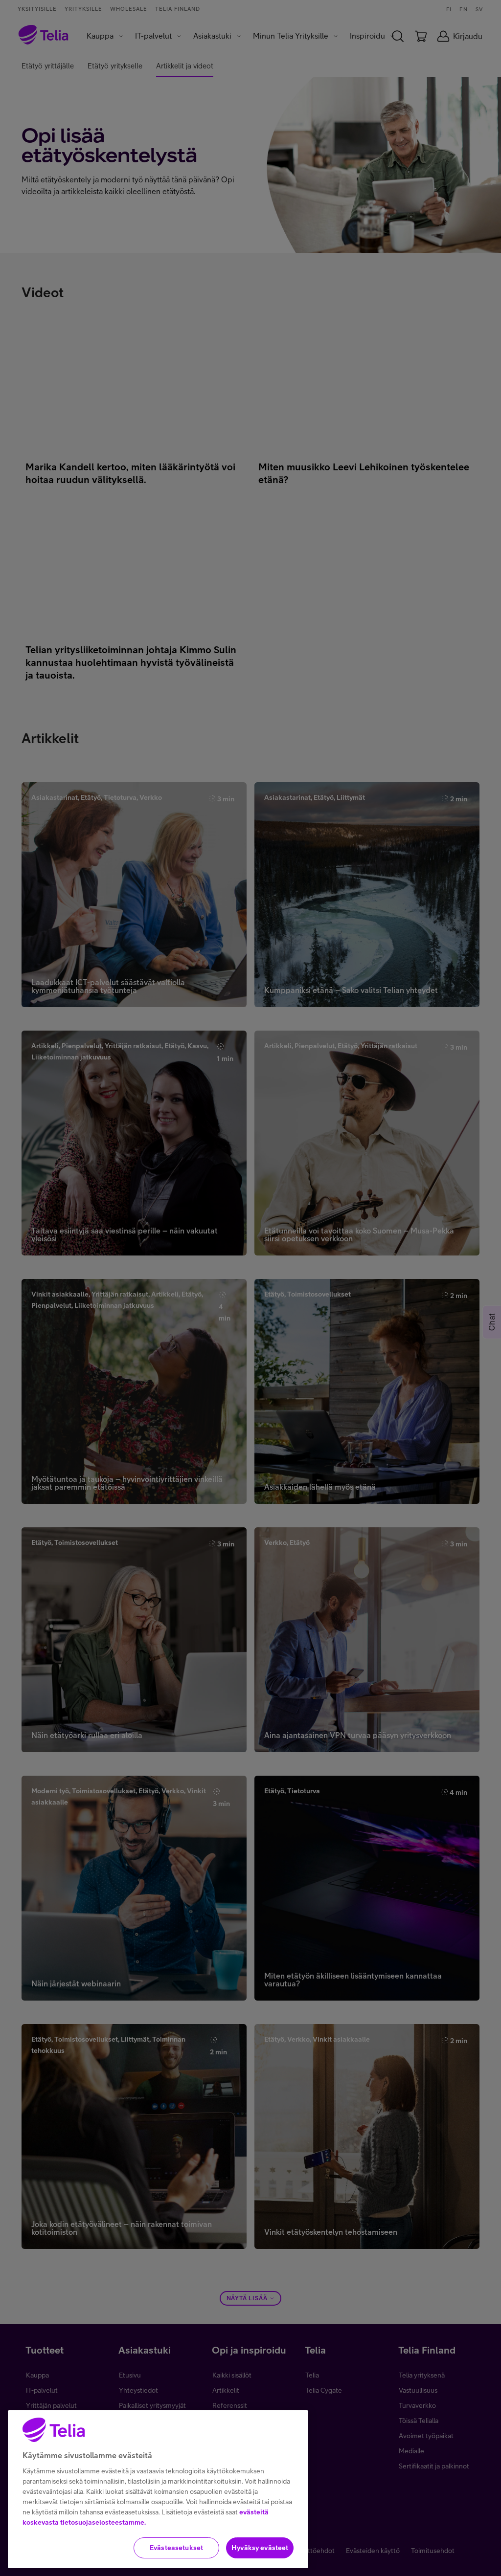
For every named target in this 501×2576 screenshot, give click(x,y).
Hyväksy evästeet (260, 2548)
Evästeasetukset (176, 2548)
